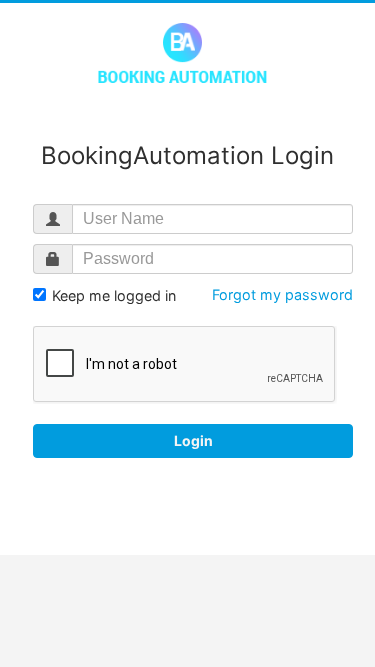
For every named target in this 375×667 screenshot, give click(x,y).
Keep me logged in (112, 295)
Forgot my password (282, 294)
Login (193, 440)
